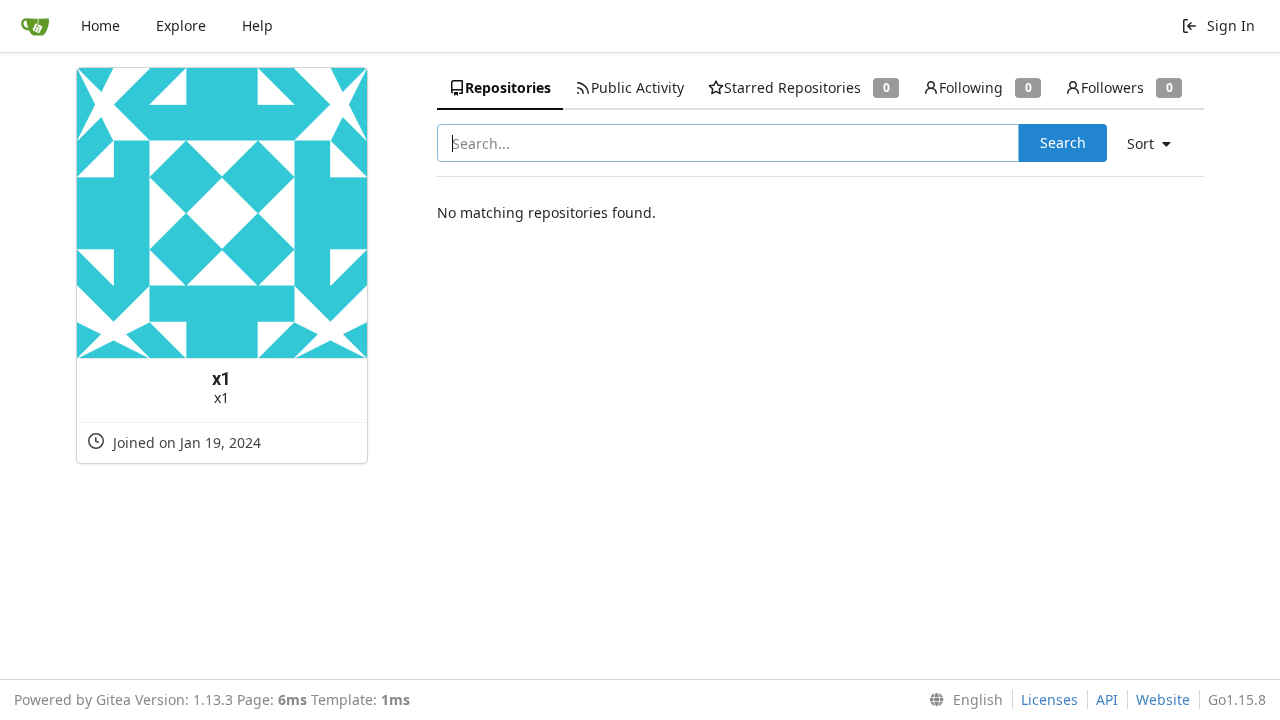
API (1107, 699)
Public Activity (637, 87)
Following (985, 87)
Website (1163, 699)
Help (257, 25)
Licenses (1049, 699)
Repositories (508, 87)
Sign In (1231, 25)
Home (100, 25)
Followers (1126, 87)
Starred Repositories (806, 87)
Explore (181, 25)
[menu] (1156, 144)
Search (1063, 142)
